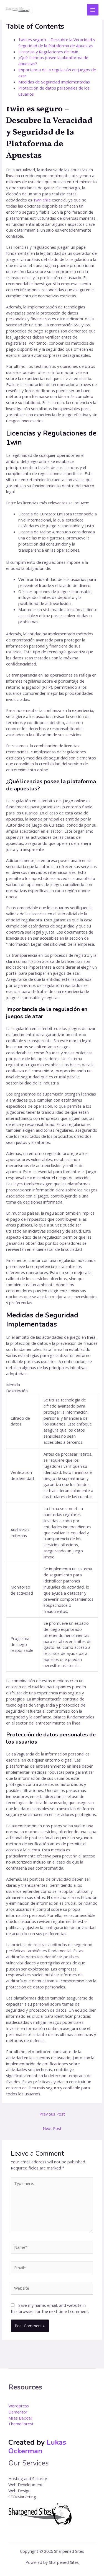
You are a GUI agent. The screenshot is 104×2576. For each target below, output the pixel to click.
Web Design (19, 2491)
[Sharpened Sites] (19, 10)
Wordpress (19, 2406)
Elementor (18, 2412)
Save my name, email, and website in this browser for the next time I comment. (50, 2308)
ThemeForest (21, 2424)
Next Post (52, 2128)
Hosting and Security (28, 2478)
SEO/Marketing (22, 2497)
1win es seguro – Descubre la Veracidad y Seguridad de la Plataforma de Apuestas (57, 43)
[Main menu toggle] (93, 10)
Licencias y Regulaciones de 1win (48, 52)
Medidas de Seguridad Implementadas (54, 82)
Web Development (26, 2485)
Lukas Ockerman (37, 2447)
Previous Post (52, 2114)
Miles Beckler (20, 2418)
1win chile (42, 200)
